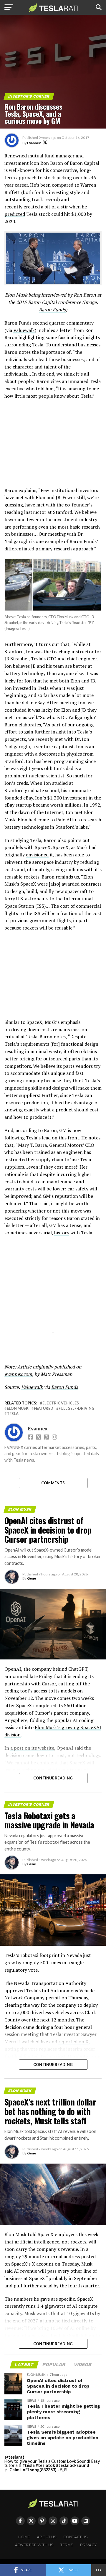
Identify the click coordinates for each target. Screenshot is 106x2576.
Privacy (88, 2545)
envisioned (37, 855)
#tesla (29, 2465)
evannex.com (18, 1374)
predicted (15, 214)
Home (24, 2537)
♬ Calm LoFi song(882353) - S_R (36, 2470)
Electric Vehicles (61, 1403)
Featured (44, 1408)
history (62, 1233)
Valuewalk (24, 330)
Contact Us (76, 2537)
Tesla (13, 1414)
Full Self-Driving (77, 1408)
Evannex (34, 143)
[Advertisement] (53, 446)
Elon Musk (18, 1408)
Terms (67, 2545)
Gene (32, 1578)
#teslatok (45, 2465)
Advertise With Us (34, 2545)
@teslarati (15, 2457)
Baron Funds (52, 310)
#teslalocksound (73, 2465)
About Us (47, 2537)
